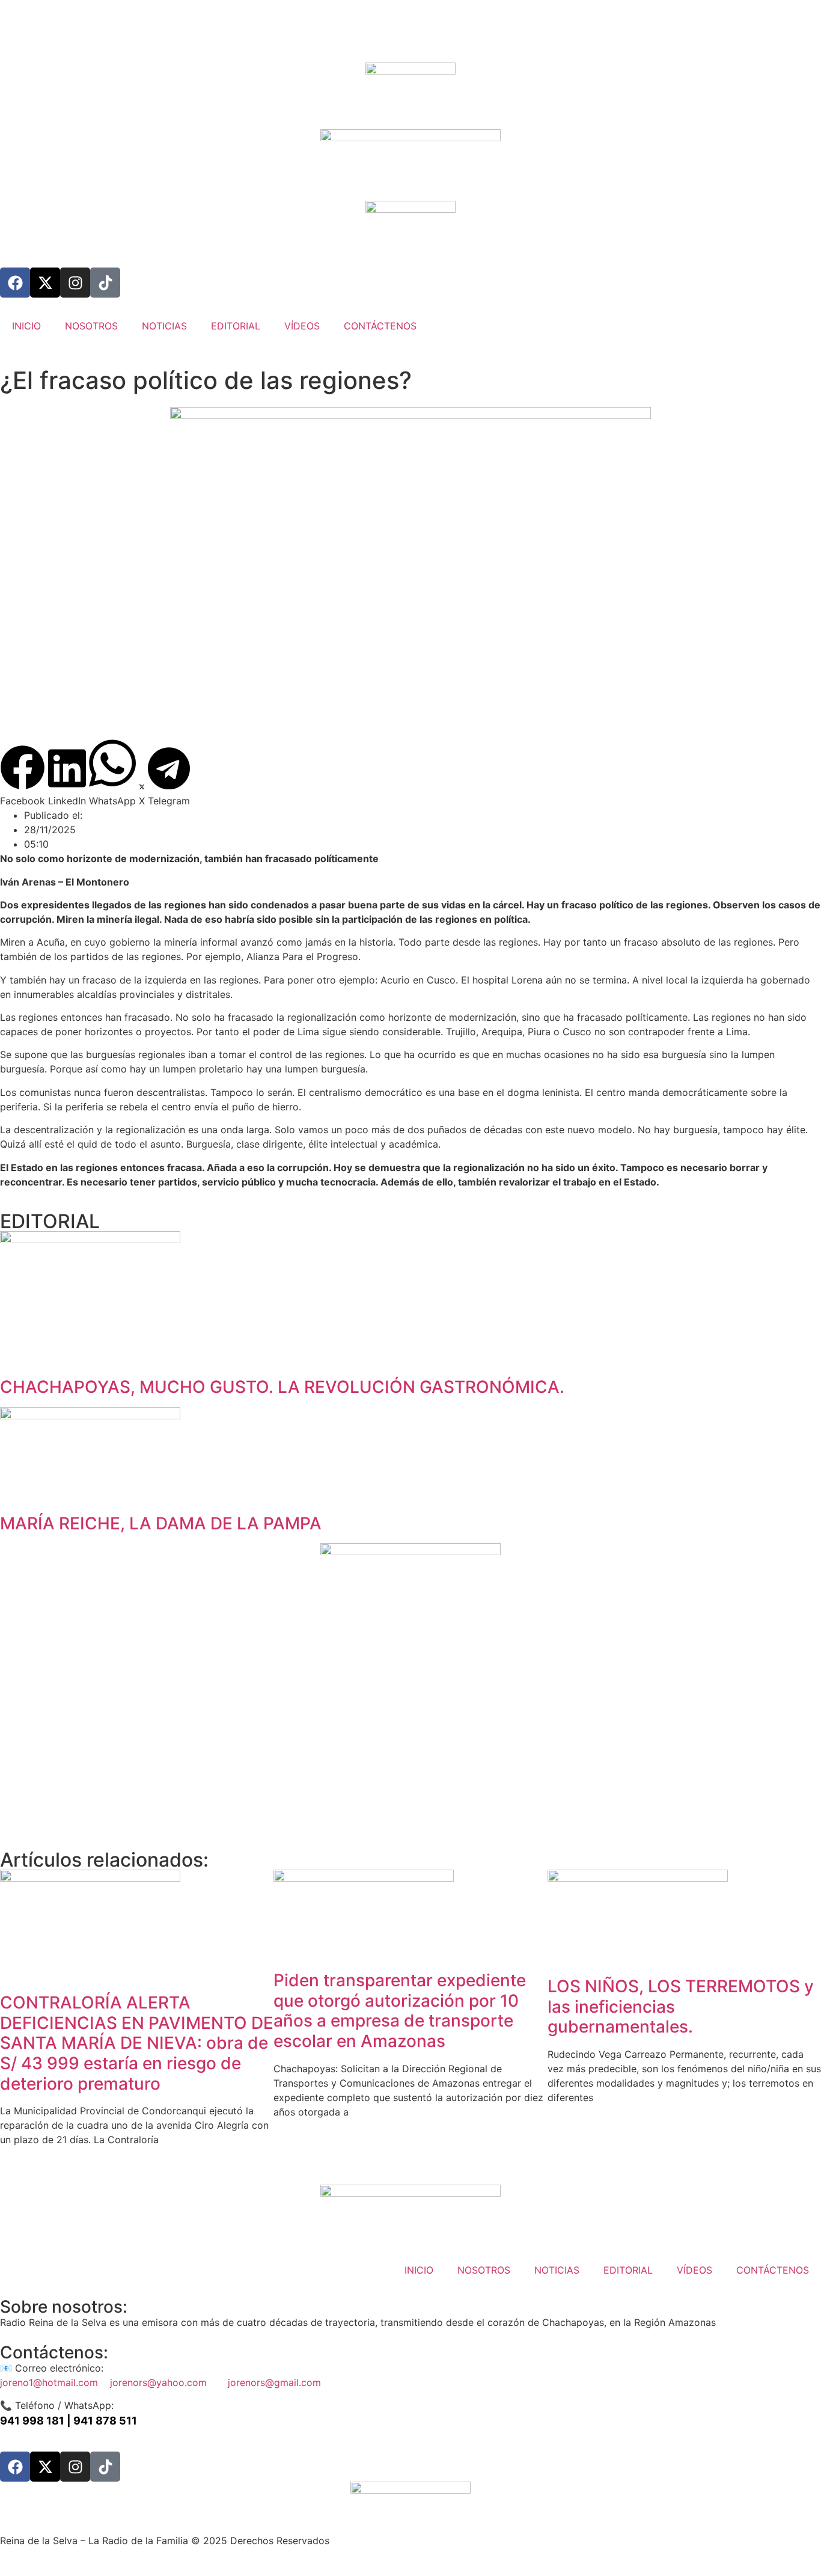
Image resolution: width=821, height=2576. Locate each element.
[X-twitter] (45, 283)
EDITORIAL (236, 326)
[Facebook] (15, 283)
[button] (23, 776)
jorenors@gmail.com (274, 2382)
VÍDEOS (302, 326)
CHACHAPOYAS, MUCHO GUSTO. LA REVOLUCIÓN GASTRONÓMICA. (282, 1387)
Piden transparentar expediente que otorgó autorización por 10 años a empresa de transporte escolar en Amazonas (400, 2011)
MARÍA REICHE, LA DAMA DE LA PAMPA (161, 1523)
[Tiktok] (105, 283)
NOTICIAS (164, 326)
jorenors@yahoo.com (169, 2382)
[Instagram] (75, 283)
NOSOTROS (91, 326)
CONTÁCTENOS (380, 326)
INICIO (26, 326)
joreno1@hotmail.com (55, 2382)
